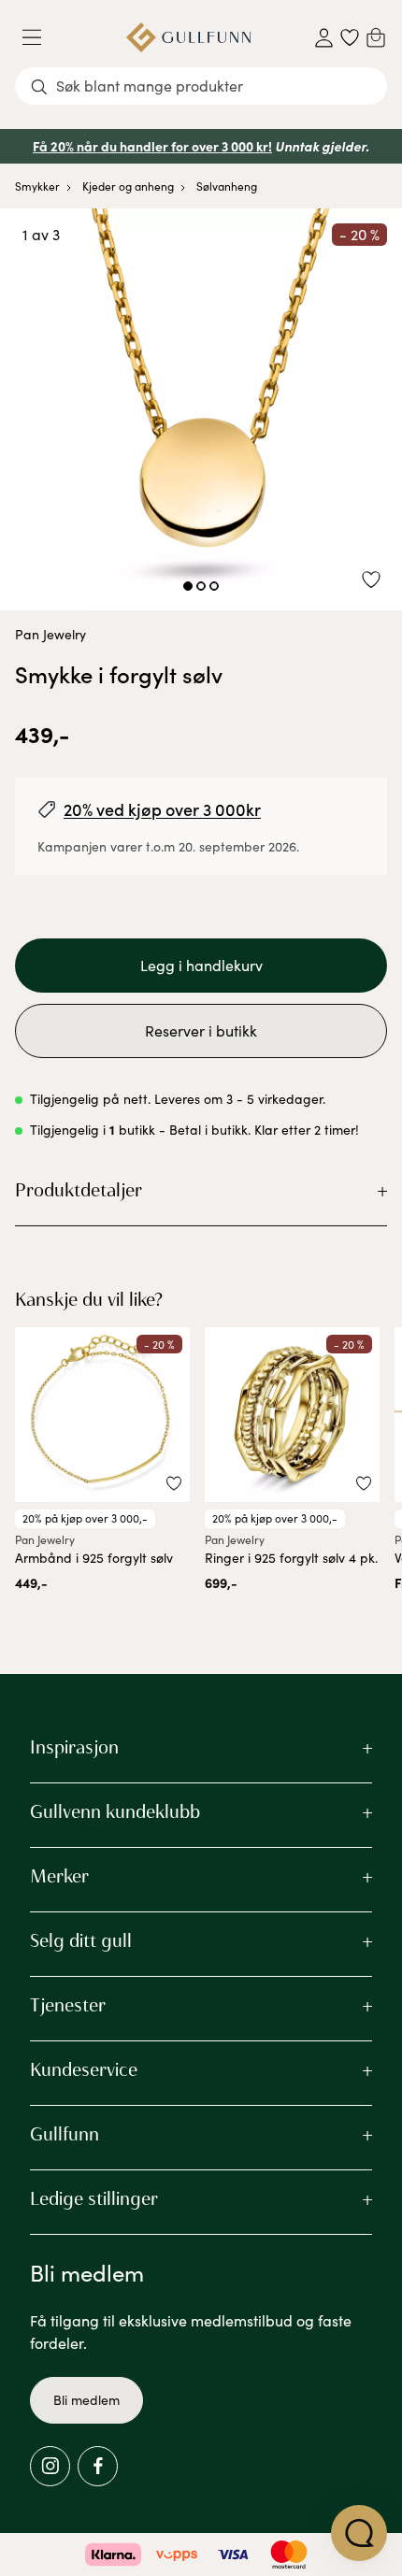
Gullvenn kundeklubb (115, 1811)
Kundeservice (84, 2069)
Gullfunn (65, 2134)
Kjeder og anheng (128, 186)
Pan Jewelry (50, 634)
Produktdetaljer (79, 1190)
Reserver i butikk (201, 1030)
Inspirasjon (74, 1747)
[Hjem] (188, 37)
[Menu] (39, 37)
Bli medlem (86, 2400)
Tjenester (68, 2005)
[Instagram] (50, 2466)
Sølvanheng (227, 186)
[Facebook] (98, 2466)
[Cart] (376, 37)
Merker (59, 1876)
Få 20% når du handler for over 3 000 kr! (152, 146)
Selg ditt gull (81, 1940)
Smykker (37, 186)
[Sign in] (324, 38)
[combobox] (201, 86)
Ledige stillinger (94, 2198)
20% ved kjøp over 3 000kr (162, 809)
